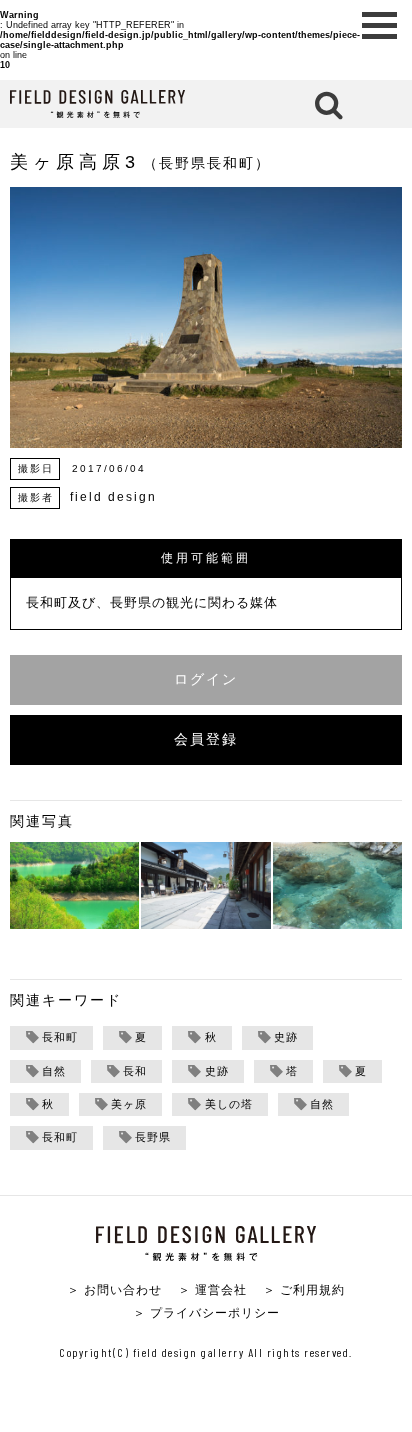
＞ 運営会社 (212, 1289)
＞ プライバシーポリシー (206, 1312)
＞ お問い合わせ (114, 1289)
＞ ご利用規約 (304, 1289)
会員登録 (206, 739)
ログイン (206, 679)
